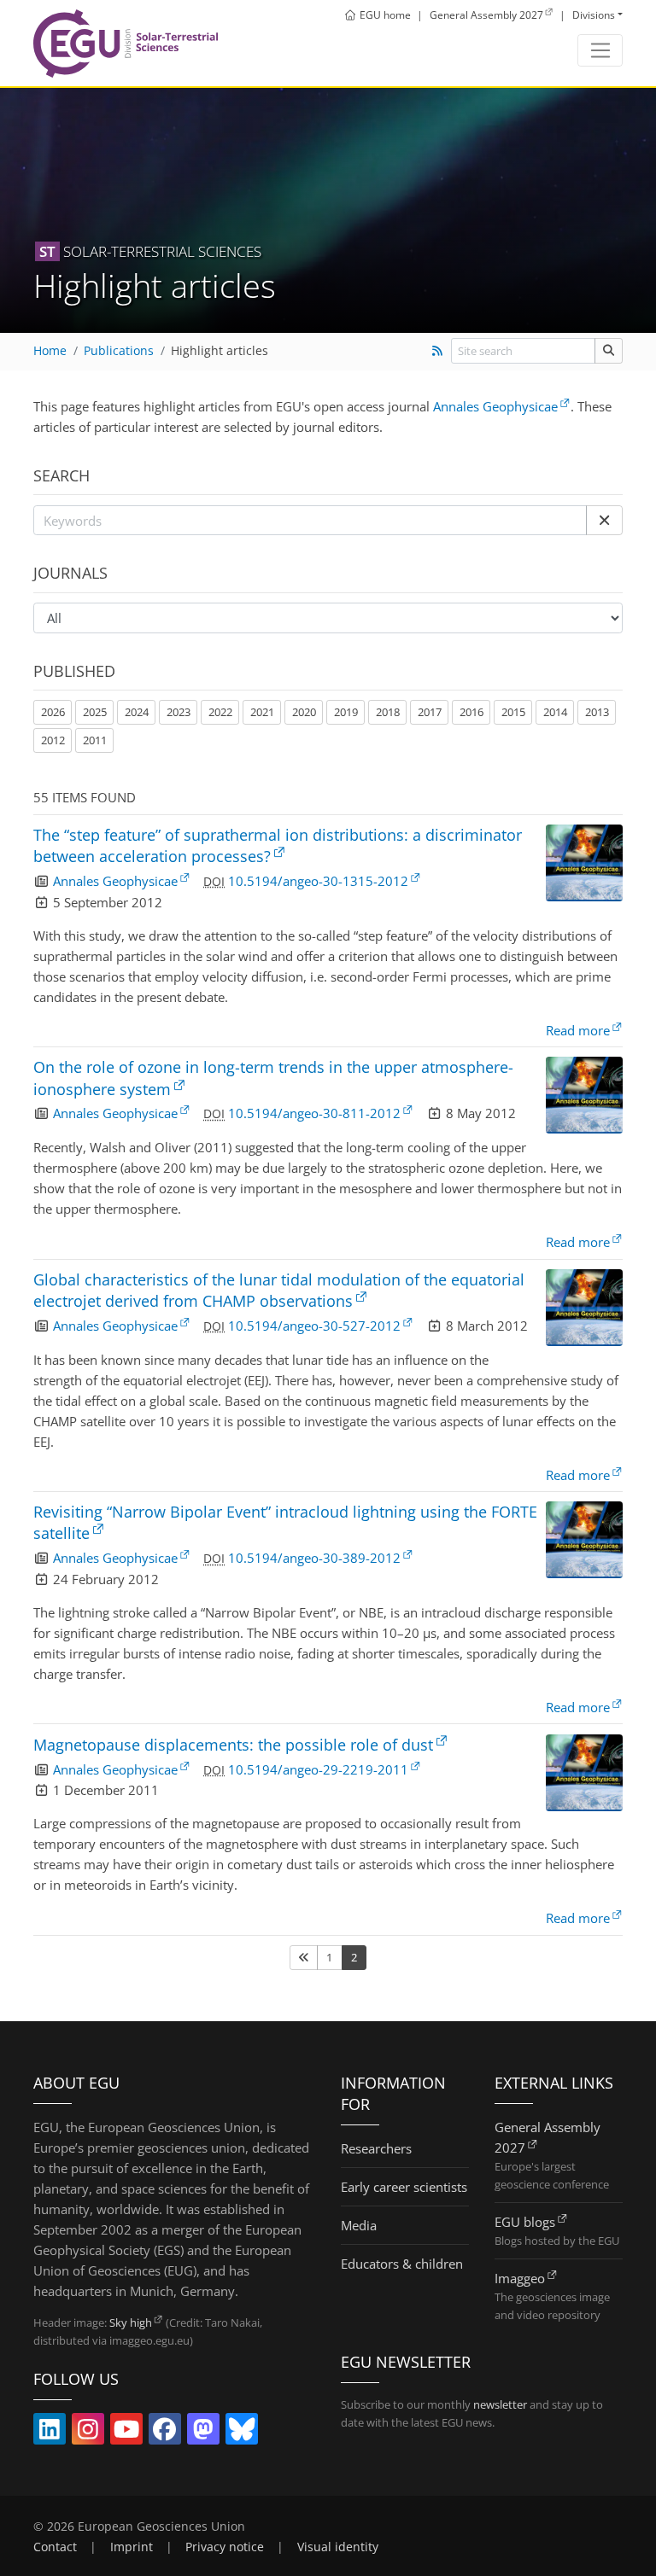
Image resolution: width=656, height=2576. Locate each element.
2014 (555, 712)
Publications (119, 351)
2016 (471, 712)
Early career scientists (404, 2187)
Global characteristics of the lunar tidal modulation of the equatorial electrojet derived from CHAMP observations (279, 1290)
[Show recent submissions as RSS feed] (437, 351)
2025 (95, 712)
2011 (95, 740)
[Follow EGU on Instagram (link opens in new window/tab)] (88, 2433)
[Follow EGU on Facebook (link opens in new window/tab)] (165, 2433)
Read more (578, 1030)
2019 (346, 712)
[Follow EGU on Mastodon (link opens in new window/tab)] (203, 2433)
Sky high (131, 2322)
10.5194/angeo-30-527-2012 (314, 1326)
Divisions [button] (594, 15)
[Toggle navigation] (600, 50)
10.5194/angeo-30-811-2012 (314, 1113)
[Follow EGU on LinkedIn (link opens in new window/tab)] (50, 2433)
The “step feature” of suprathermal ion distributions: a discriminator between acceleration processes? (278, 845)
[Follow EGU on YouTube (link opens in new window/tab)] (126, 2433)
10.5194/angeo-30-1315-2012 (318, 881)
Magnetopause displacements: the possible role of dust (233, 1745)
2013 (597, 712)
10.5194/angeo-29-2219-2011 (318, 1769)
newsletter (500, 2404)
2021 (262, 712)
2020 (304, 712)
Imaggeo (520, 2278)
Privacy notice (225, 2547)
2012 (53, 740)
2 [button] (354, 1957)
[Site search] (609, 350)
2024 (137, 712)
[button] (604, 521)
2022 (220, 712)
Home (50, 351)
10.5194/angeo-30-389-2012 (314, 1558)
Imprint (132, 2547)
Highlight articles (220, 351)
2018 (388, 712)
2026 (53, 712)
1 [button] (329, 1957)
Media (359, 2225)
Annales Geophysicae (495, 406)
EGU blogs (525, 2222)
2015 (513, 712)
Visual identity (338, 2547)
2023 (179, 712)
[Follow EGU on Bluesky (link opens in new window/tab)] (242, 2433)
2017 (430, 712)
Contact (55, 2547)
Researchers (376, 2148)
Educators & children (402, 2264)
